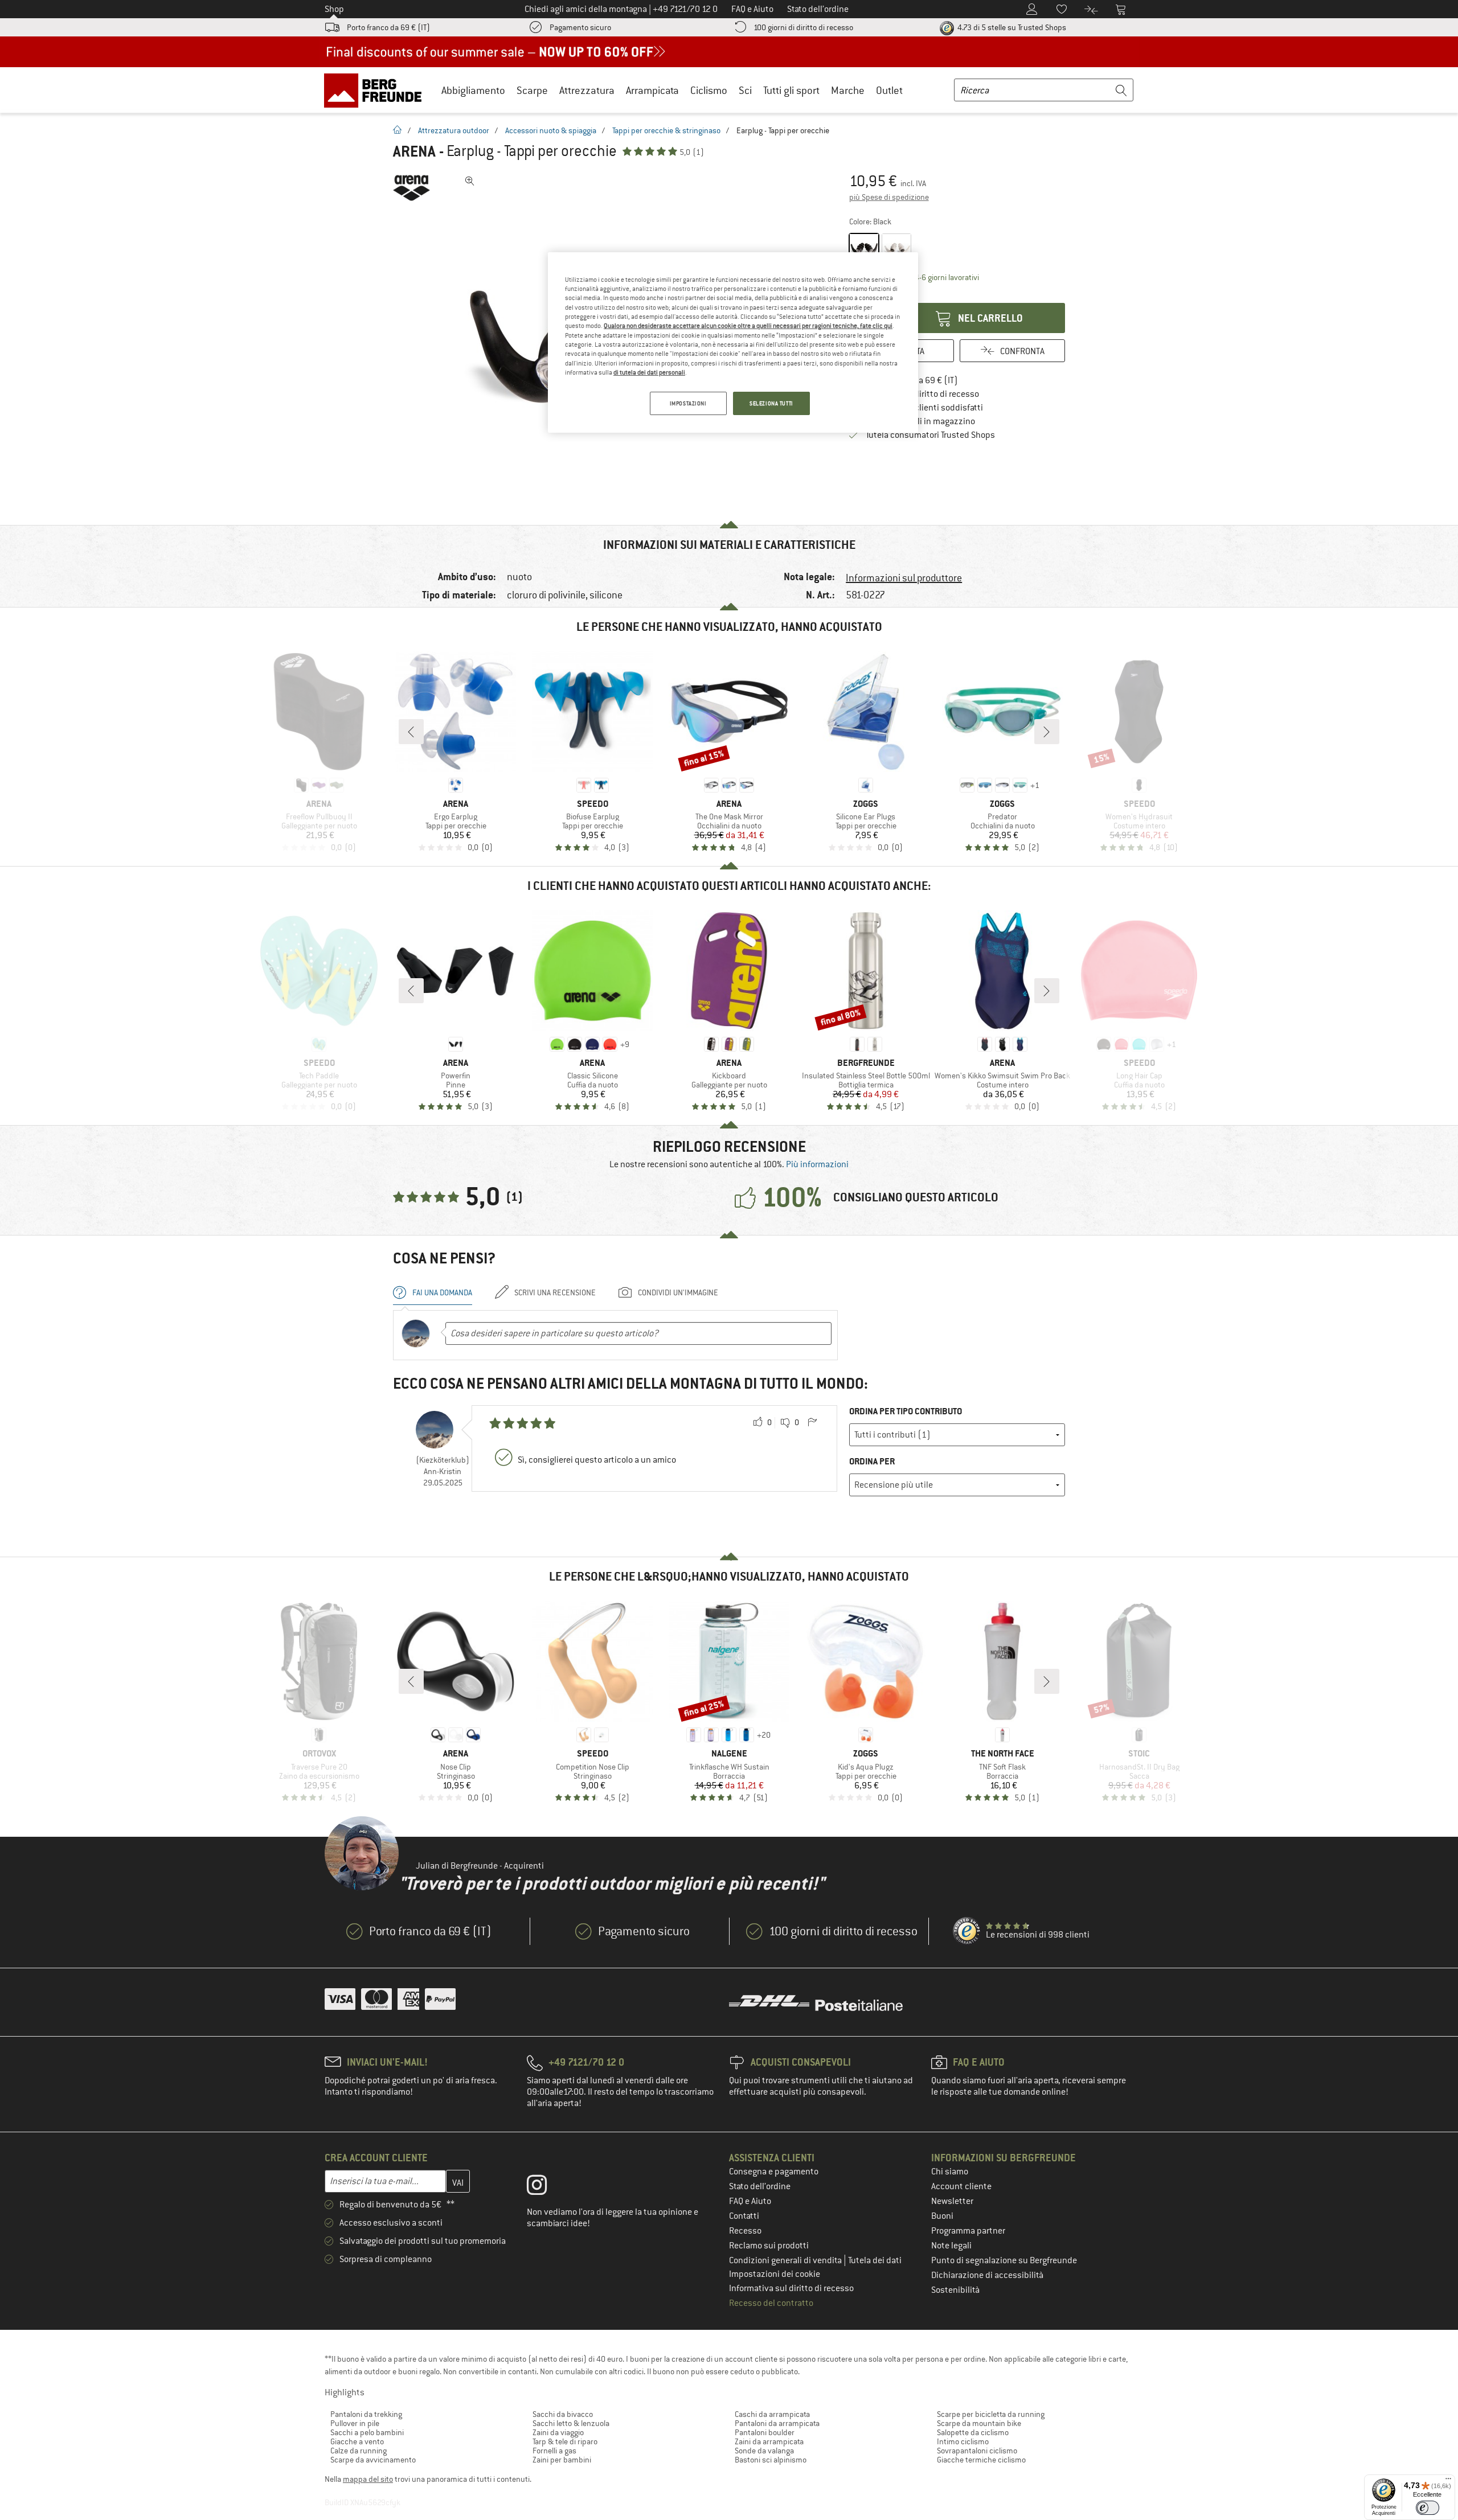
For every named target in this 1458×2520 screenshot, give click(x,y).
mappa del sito (368, 2479)
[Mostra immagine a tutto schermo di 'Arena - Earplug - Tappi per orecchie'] (470, 181)
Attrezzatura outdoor (454, 130)
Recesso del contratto (771, 2303)
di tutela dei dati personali (649, 372)
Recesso (745, 2231)
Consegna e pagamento (774, 2172)
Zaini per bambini (562, 2460)
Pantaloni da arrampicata (777, 2423)
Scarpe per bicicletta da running (991, 2414)
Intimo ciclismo (963, 2441)
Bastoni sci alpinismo (771, 2460)
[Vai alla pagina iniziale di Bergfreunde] (377, 90)
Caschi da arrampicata (772, 2414)
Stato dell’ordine (760, 2186)
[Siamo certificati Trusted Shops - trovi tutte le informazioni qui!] (967, 1931)
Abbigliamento (473, 90)
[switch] (1428, 2508)
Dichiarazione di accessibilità (987, 2275)
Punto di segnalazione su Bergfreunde (1004, 2260)
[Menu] (1448, 2481)
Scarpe (532, 90)
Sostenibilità (955, 2290)
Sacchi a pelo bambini (367, 2432)
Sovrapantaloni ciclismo (977, 2451)
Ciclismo (709, 90)
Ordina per (872, 1461)
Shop (334, 9)
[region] (733, 343)
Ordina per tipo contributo (906, 1411)
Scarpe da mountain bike (979, 2423)
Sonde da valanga (764, 2451)
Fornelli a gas (554, 2451)
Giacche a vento (357, 2441)
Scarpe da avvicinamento (373, 2460)
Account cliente (961, 2186)
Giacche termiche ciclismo (981, 2460)
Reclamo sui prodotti (769, 2246)
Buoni (942, 2216)
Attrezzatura (587, 90)
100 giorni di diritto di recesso (803, 27)
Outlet (889, 90)
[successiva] (1047, 732)
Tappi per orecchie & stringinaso (666, 130)
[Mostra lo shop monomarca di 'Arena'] (411, 188)
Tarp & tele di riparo (565, 2441)
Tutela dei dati (875, 2260)
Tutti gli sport (791, 90)
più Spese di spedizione (889, 197)
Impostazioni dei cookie (775, 2274)
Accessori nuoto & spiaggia (551, 130)
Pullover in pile (355, 2423)
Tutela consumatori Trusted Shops (930, 435)
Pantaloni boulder (765, 2432)
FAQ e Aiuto (750, 2201)
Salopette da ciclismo (973, 2432)
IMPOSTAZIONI (688, 403)
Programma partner (968, 2231)
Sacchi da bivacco (563, 2414)
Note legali (951, 2246)
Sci (745, 90)
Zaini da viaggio (558, 2432)
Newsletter (952, 2201)
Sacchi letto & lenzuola (571, 2423)
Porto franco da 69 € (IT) (388, 27)
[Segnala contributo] (812, 1423)
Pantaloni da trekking (366, 2414)
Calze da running (359, 2451)
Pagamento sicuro (580, 27)
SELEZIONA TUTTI (771, 403)
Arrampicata (652, 90)
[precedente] (411, 732)
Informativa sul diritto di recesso (791, 2288)
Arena (414, 151)
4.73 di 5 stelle (1011, 27)
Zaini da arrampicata (769, 2441)
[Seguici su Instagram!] (545, 2187)
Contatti (744, 2216)
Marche (848, 90)
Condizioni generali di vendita (786, 2260)
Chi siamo (950, 2172)
